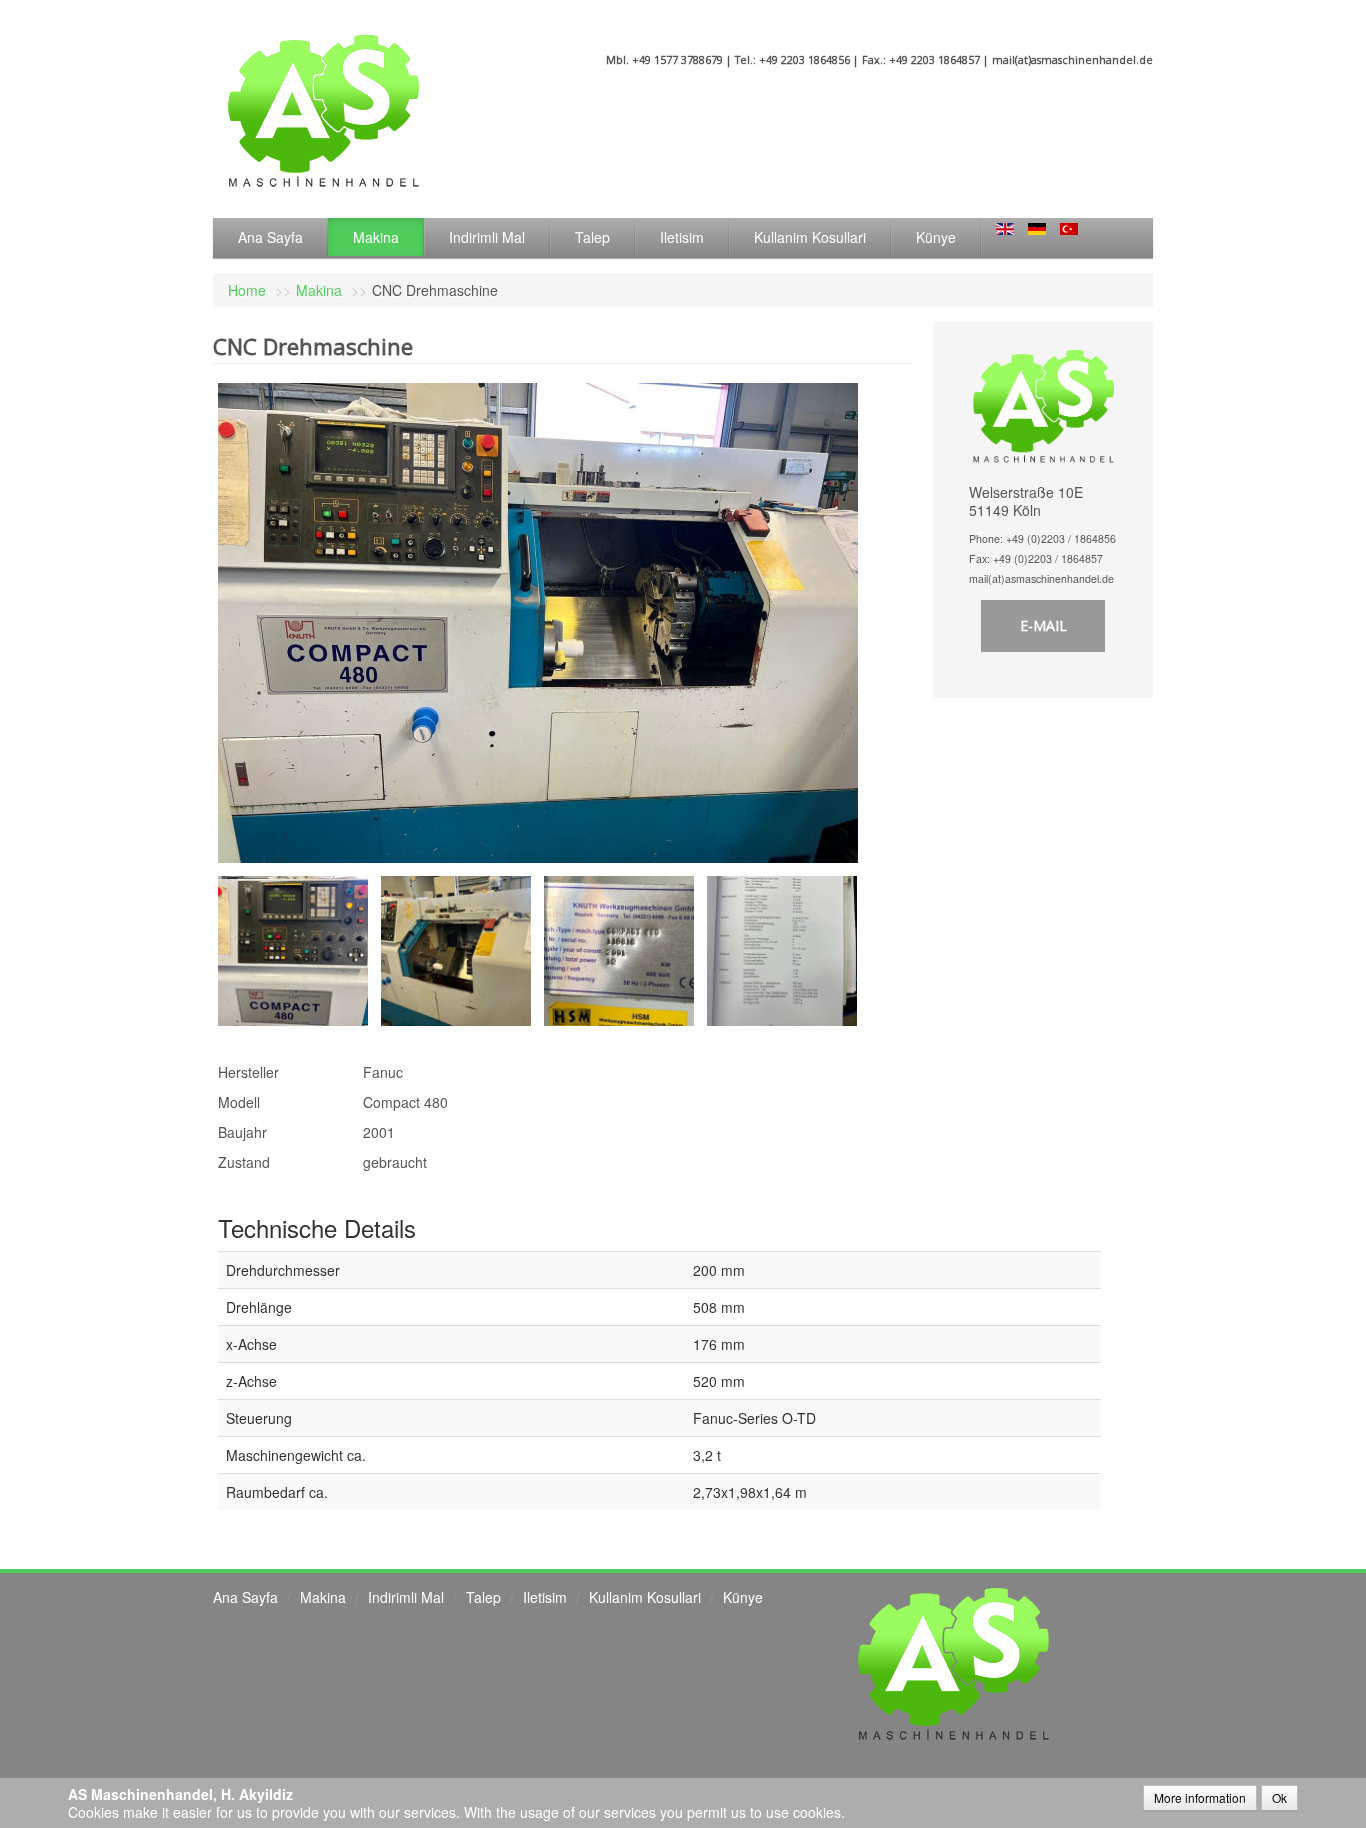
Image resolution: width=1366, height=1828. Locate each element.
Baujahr (242, 1132)
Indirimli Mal (487, 237)
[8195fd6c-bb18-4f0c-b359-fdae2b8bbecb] (299, 949)
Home (247, 290)
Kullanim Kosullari (810, 237)
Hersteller (248, 1072)
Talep (592, 237)
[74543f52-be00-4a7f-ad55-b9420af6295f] (788, 949)
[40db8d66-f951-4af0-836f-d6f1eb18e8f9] (538, 621)
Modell (239, 1102)
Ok (1279, 1797)
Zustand (244, 1162)
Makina (376, 237)
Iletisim (682, 237)
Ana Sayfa (270, 237)
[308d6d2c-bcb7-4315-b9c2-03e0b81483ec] (625, 949)
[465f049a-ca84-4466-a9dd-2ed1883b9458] (462, 949)
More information (1200, 1797)
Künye (936, 237)
